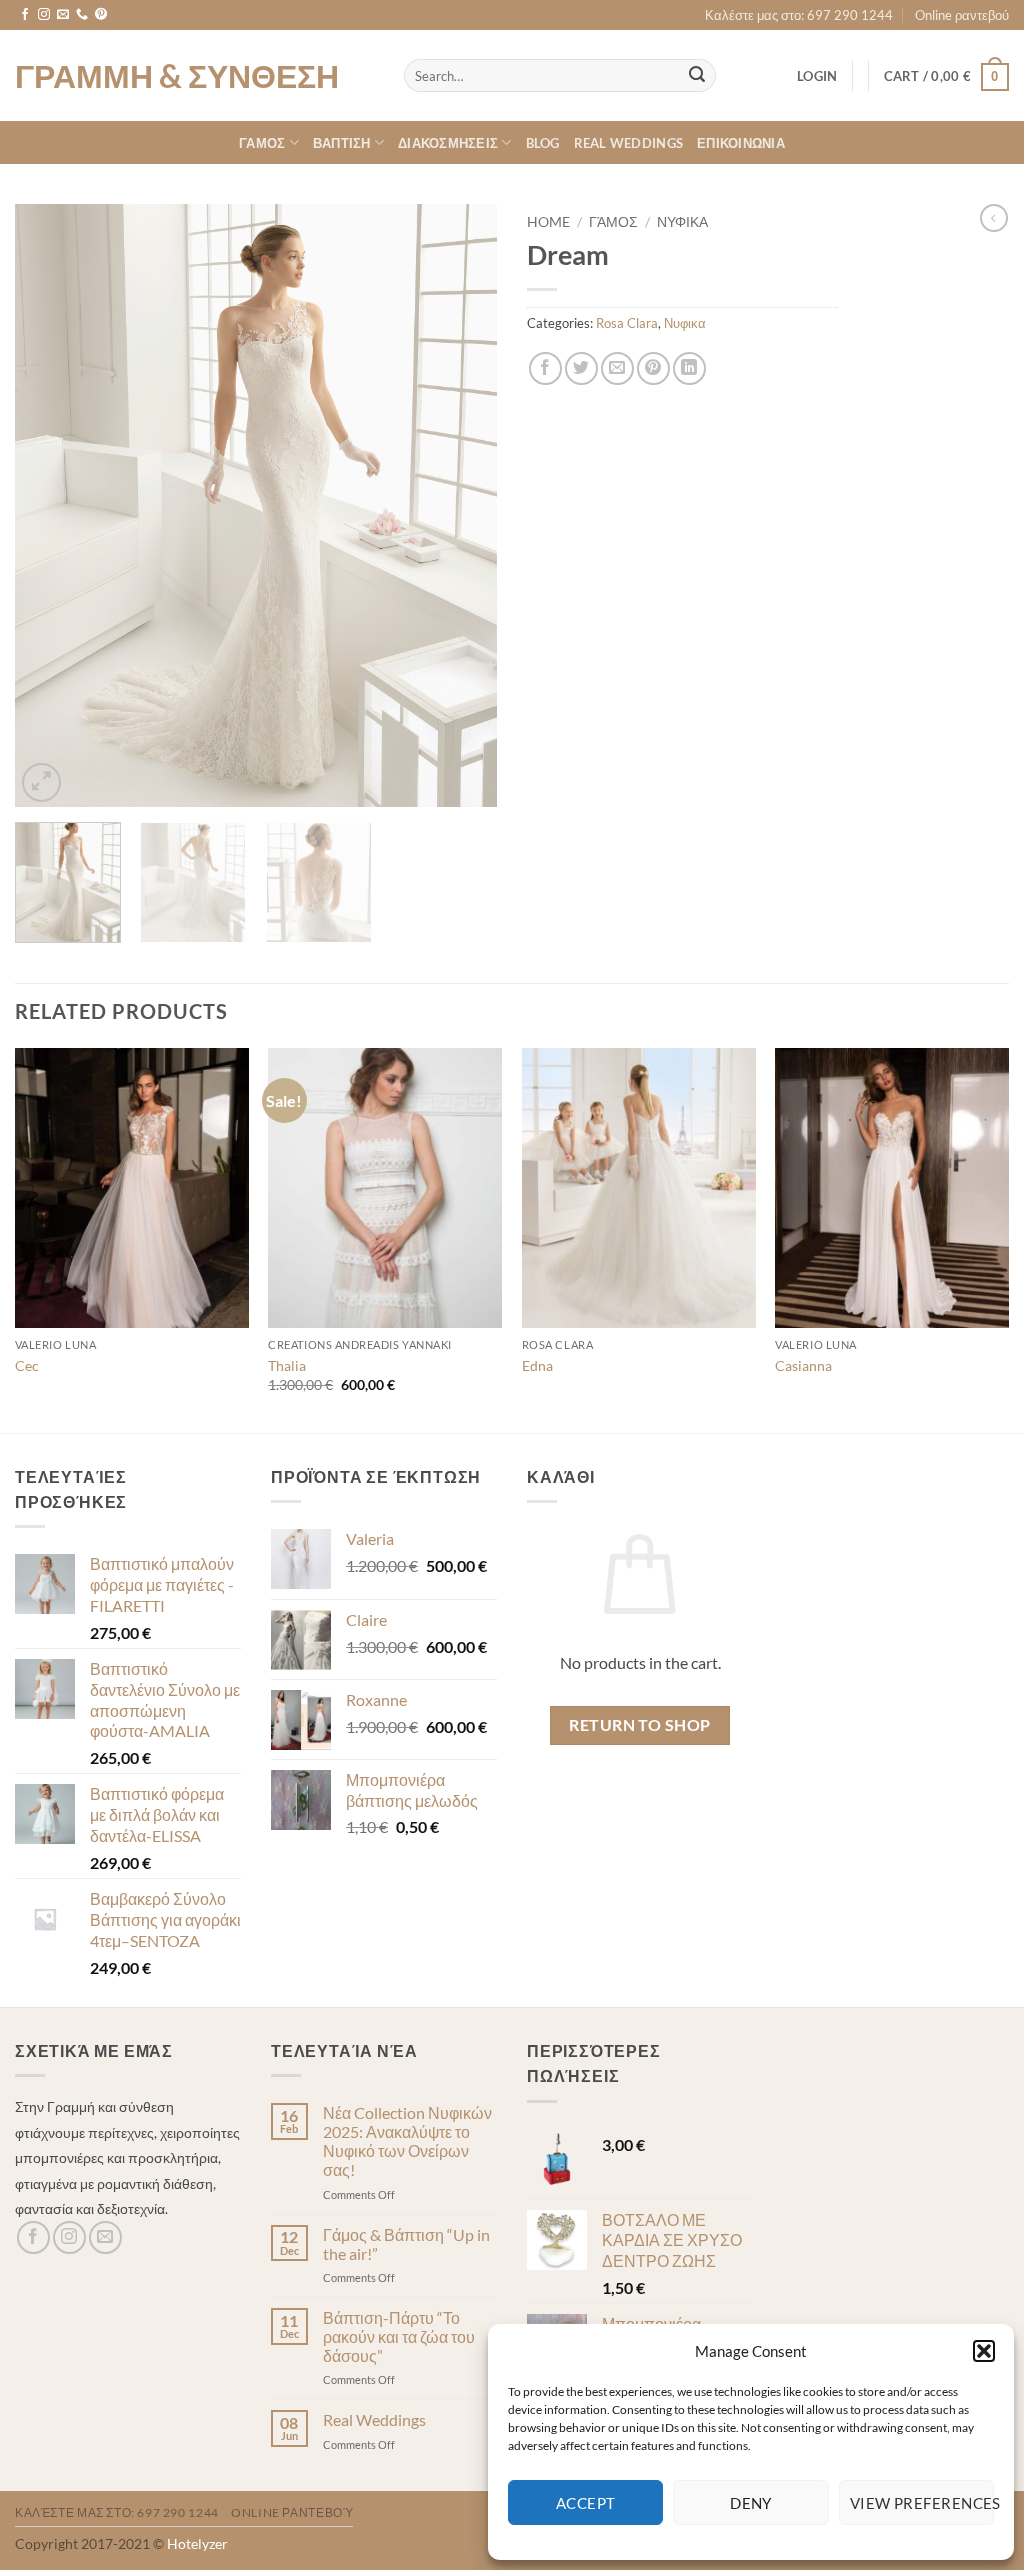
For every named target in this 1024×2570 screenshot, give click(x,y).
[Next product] (994, 218)
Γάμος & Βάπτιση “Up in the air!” (406, 2244)
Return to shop (640, 1725)
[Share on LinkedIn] (689, 368)
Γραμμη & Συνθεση (177, 76)
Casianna (803, 1365)
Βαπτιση (342, 143)
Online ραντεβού (962, 15)
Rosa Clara (627, 323)
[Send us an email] (63, 15)
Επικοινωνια (741, 143)
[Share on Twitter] (581, 368)
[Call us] (82, 15)
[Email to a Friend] (617, 368)
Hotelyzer (197, 2543)
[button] (984, 2351)
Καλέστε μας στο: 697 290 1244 (799, 15)
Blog (543, 143)
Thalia (287, 1365)
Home (548, 222)
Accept (586, 2503)
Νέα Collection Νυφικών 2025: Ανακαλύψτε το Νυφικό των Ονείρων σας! (407, 2141)
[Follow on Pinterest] (101, 15)
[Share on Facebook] (545, 368)
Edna (537, 1365)
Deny (751, 2503)
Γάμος (613, 222)
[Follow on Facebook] (25, 15)
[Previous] (50, 505)
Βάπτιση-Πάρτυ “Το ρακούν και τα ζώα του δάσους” (399, 2336)
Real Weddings (628, 143)
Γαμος (262, 143)
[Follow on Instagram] (44, 15)
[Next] (462, 505)
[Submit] (697, 76)
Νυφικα (682, 222)
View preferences (922, 2503)
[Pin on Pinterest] (653, 368)
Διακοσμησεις (448, 143)
